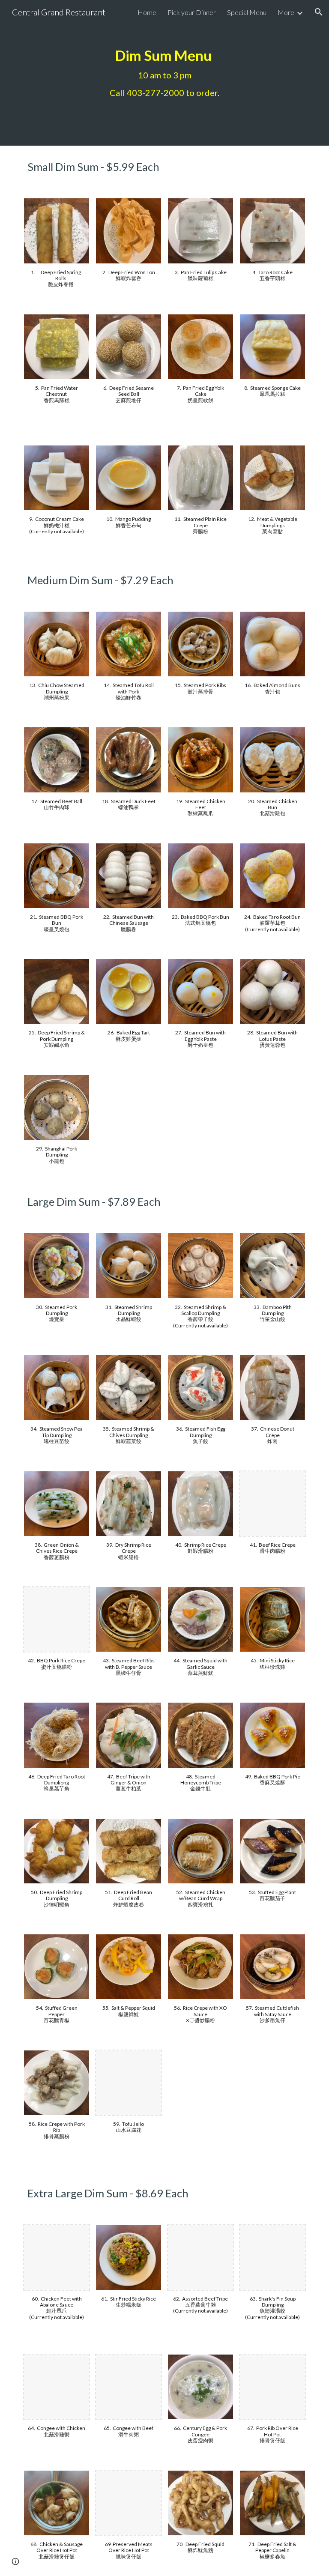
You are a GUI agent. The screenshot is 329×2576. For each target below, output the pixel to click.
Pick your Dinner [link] (192, 12)
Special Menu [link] (247, 12)
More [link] (286, 12)
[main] (164, 73)
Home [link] (147, 12)
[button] (319, 12)
